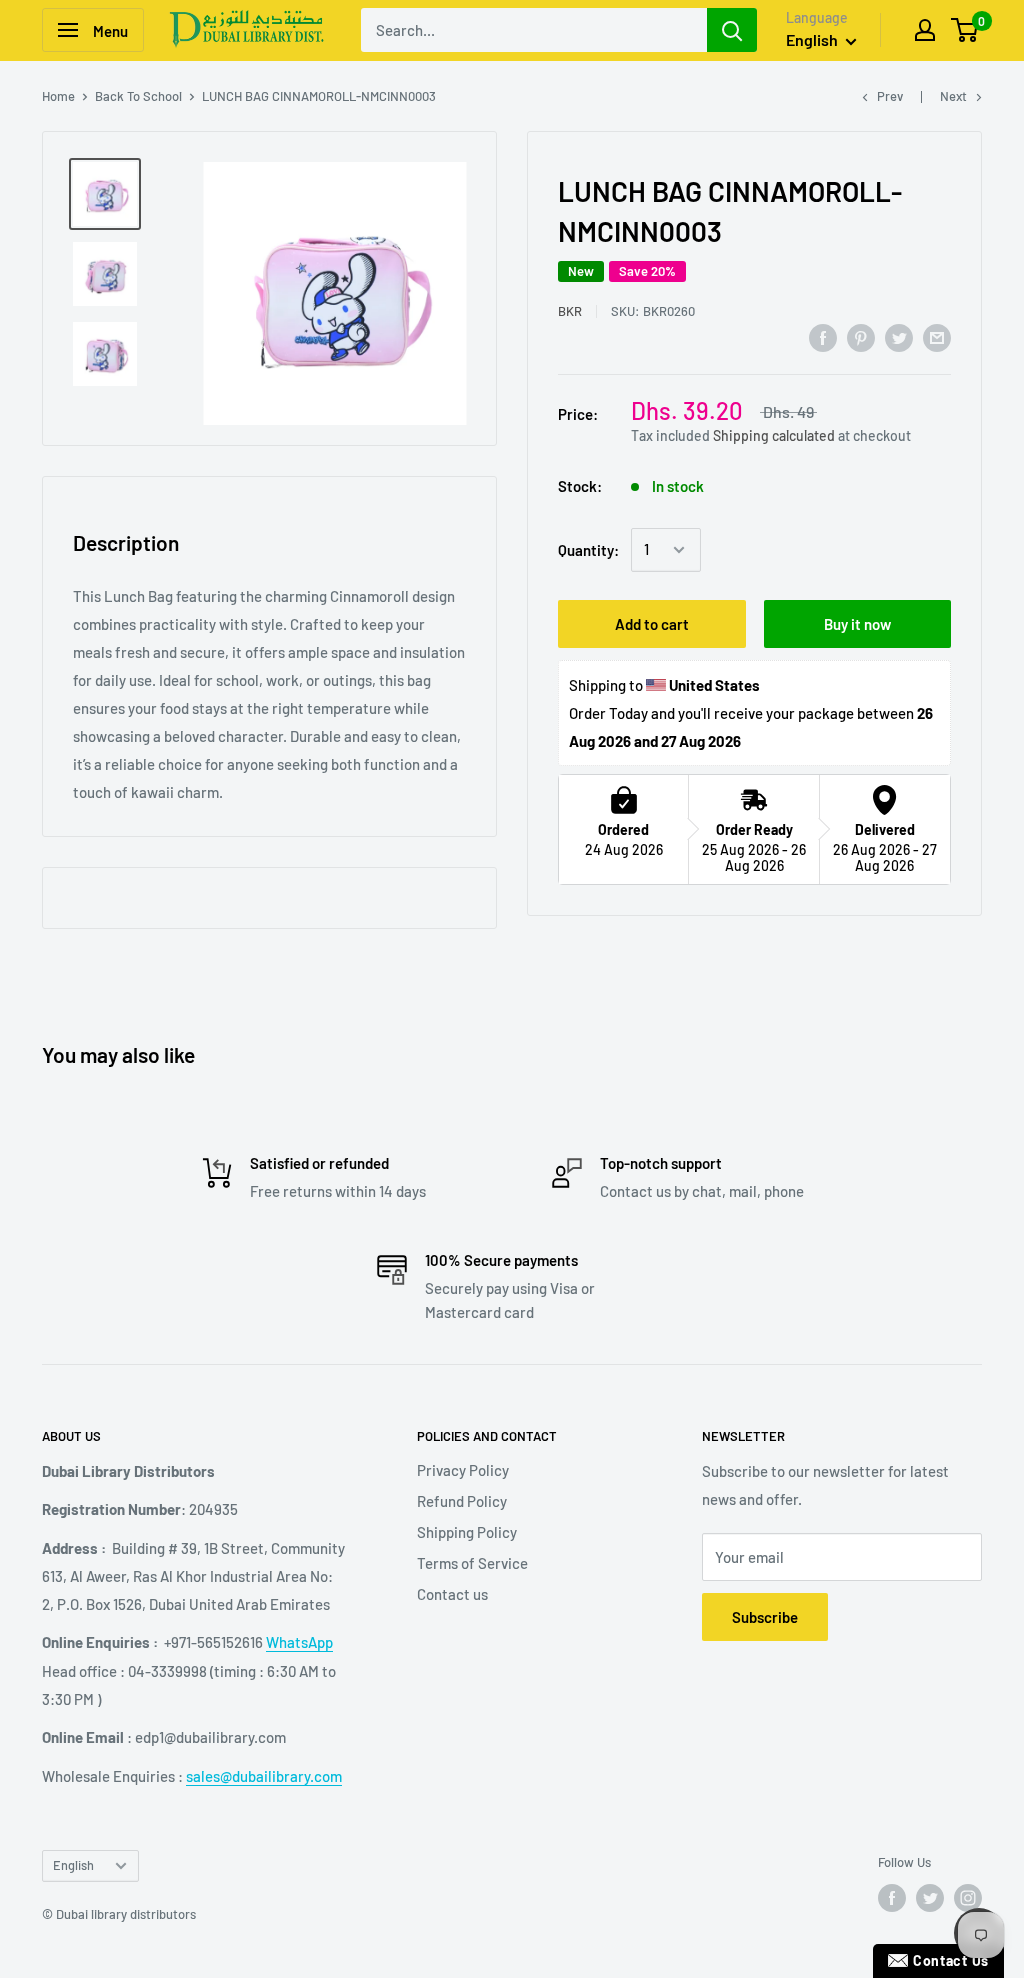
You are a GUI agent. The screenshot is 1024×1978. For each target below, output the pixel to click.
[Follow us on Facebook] (892, 1898)
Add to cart (652, 624)
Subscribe (765, 1617)
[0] (965, 30)
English (73, 1865)
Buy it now (857, 624)
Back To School (138, 96)
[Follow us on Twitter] (930, 1898)
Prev (890, 96)
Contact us (452, 1594)
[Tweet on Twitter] (899, 337)
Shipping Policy (467, 1532)
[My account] (925, 30)
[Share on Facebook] (823, 337)
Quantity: (588, 550)
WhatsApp (299, 1642)
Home (58, 96)
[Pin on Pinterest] (861, 337)
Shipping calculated (774, 435)
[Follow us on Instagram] (968, 1898)
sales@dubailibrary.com (264, 1776)
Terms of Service (472, 1563)
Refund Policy (462, 1501)
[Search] (732, 30)
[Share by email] (937, 337)
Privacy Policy (463, 1470)
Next (953, 96)
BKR (570, 311)
